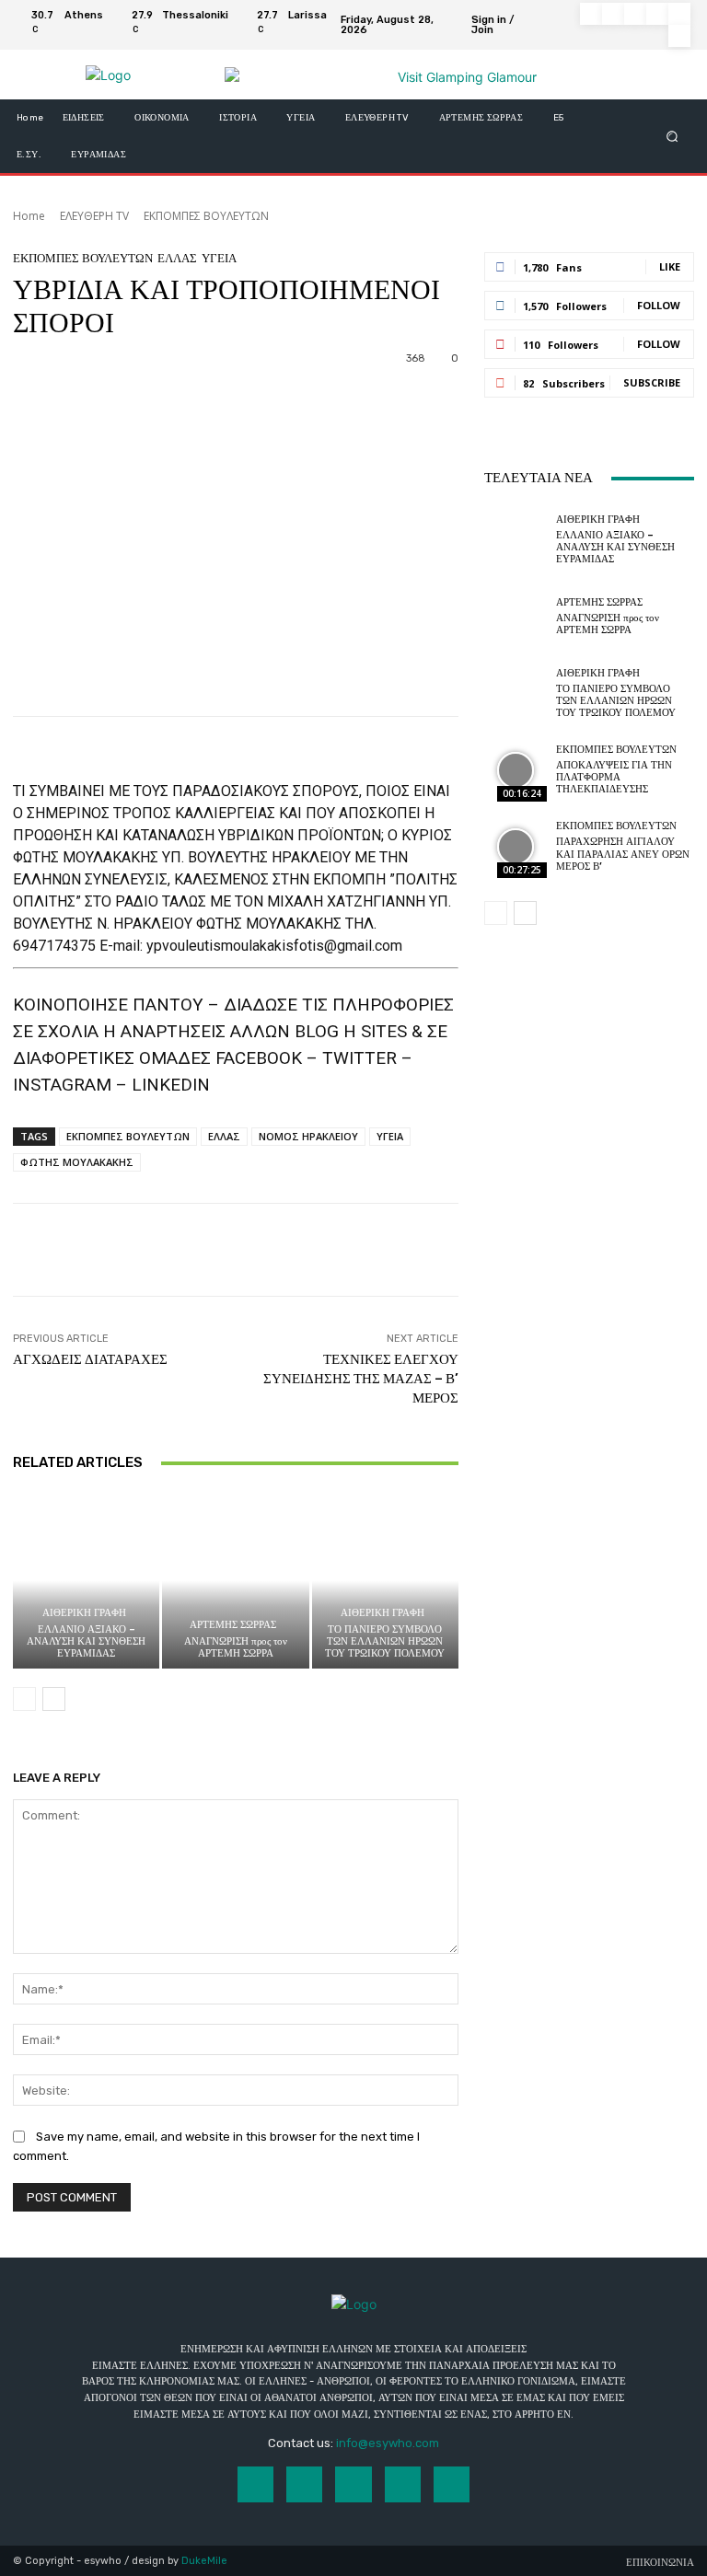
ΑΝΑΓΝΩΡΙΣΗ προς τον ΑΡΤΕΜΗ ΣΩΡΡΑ (236, 1647)
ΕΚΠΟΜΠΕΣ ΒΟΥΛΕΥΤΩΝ (206, 216)
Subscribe (652, 382)
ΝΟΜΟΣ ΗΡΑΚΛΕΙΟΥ (308, 1136)
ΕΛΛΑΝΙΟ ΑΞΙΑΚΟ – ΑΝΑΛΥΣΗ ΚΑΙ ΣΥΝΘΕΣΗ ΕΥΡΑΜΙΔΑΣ (86, 1641)
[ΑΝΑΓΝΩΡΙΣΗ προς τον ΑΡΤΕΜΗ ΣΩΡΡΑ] (235, 1581)
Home (29, 216)
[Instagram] (613, 14)
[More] (623, 1250)
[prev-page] (24, 1699)
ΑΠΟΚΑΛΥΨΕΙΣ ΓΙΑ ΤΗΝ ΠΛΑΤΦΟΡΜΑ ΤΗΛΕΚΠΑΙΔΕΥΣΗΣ (614, 777)
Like (670, 266)
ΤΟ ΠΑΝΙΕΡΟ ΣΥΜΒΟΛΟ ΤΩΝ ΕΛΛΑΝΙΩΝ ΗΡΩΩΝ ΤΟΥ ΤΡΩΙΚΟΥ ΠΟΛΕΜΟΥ (385, 1641)
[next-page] (54, 1699)
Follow (659, 305)
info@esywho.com (388, 2443)
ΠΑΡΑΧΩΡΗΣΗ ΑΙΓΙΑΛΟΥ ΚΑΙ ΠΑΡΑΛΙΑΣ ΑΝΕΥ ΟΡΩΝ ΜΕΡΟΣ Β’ (623, 854)
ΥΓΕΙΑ (219, 258)
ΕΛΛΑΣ (177, 258)
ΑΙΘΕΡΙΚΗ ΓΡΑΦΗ (84, 1613)
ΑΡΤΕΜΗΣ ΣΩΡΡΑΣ (233, 1625)
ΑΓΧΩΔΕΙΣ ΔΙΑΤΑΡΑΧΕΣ (90, 1359)
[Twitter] (679, 14)
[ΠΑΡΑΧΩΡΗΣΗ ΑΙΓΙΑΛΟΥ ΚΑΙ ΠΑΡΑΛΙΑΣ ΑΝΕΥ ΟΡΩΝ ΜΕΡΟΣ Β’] (516, 847)
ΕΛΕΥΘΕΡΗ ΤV (94, 216)
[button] (672, 137)
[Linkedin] (635, 14)
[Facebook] (591, 14)
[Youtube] (679, 36)
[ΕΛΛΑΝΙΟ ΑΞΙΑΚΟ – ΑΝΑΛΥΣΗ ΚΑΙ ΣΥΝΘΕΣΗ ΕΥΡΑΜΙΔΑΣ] (86, 1581)
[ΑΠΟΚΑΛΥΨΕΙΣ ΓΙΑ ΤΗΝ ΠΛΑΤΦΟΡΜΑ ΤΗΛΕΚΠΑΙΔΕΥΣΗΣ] (516, 770)
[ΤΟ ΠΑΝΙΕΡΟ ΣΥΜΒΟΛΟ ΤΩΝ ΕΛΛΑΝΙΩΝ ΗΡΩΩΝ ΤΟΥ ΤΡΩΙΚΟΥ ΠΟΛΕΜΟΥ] (385, 1581)
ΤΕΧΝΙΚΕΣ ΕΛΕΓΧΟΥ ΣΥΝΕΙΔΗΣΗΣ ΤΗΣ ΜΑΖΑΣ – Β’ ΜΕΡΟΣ (361, 1379)
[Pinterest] (657, 14)
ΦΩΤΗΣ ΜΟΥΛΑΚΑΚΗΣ (77, 1162)
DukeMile (204, 2561)
